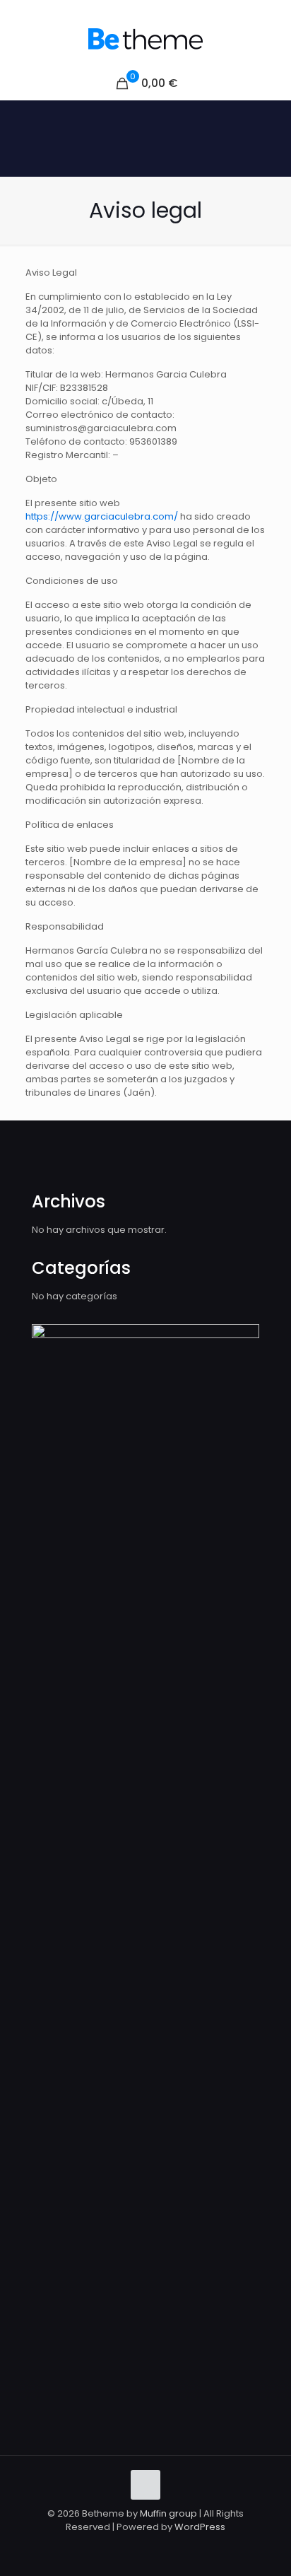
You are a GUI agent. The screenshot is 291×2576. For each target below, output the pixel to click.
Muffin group (168, 2513)
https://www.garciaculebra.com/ (102, 516)
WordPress (200, 2527)
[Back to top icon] (145, 2485)
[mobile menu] (272, 39)
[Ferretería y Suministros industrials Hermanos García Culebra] (145, 39)
